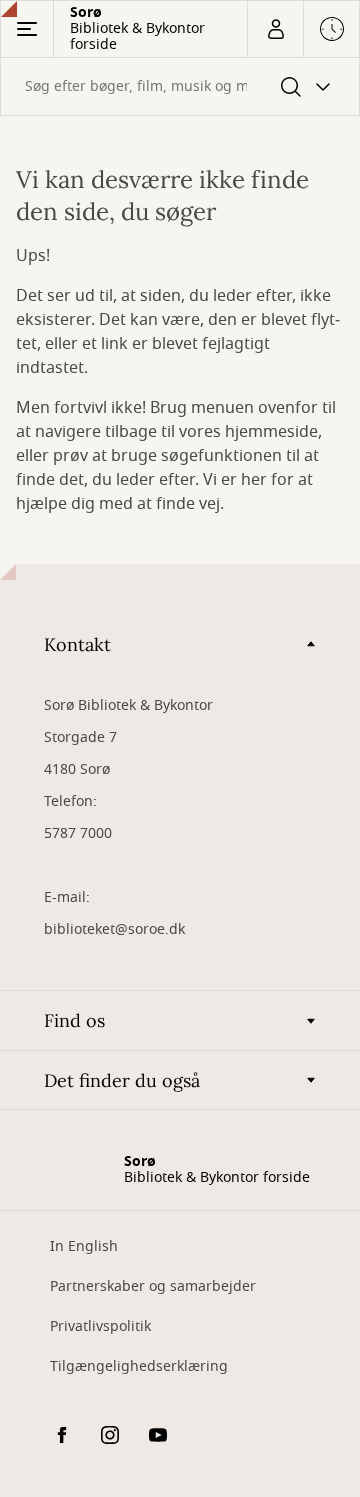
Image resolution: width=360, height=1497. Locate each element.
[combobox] (180, 86)
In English (84, 1246)
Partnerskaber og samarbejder (153, 1286)
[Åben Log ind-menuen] (275, 29)
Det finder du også (122, 1080)
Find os (74, 1020)
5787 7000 (78, 833)
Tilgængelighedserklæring (139, 1366)
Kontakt (77, 644)
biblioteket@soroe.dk (114, 929)
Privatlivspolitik (100, 1326)
